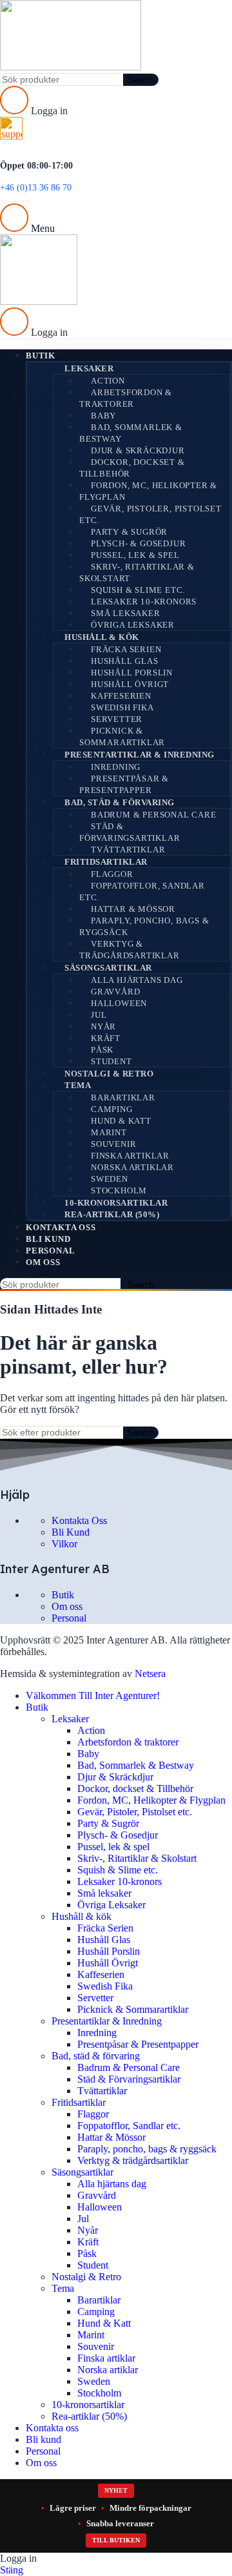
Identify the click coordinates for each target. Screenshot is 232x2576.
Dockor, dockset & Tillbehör (132, 468)
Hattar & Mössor (133, 909)
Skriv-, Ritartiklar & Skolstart (137, 572)
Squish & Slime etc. (138, 590)
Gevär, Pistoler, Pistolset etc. (150, 514)
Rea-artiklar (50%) (112, 1214)
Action (108, 381)
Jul (99, 1015)
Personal (69, 1618)
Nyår (103, 1026)
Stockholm (119, 1190)
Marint (109, 1132)
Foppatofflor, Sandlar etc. (142, 891)
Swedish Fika (122, 707)
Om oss (67, 1606)
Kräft (106, 1038)
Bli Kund (71, 1532)
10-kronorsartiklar (116, 1203)
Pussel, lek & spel (135, 555)
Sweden (110, 1179)
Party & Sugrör (129, 532)
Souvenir (113, 1144)
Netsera (150, 1674)
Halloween (119, 1003)
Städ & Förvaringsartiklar (130, 832)
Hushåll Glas (125, 661)
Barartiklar (123, 1097)
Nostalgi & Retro (109, 1074)
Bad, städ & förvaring (120, 802)
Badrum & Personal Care (154, 815)
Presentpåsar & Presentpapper (124, 784)
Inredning (116, 767)
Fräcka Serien (126, 649)
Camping (112, 1109)
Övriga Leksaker (133, 625)
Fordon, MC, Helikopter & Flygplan (148, 491)
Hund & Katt (121, 1121)
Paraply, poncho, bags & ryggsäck (144, 926)
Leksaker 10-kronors (144, 602)
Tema (78, 1085)
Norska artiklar (132, 1167)
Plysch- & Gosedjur (138, 543)
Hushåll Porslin (132, 673)
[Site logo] (71, 67)
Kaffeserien (121, 696)
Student (111, 1061)
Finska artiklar (130, 1156)
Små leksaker (126, 613)
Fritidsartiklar (106, 862)
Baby (103, 416)
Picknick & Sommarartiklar (122, 737)
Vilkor (64, 1544)
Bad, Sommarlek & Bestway (131, 433)
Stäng (12, 2570)
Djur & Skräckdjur (138, 450)
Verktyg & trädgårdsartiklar (130, 950)
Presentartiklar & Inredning (140, 755)
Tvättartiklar (128, 850)
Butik (63, 1595)
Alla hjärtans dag (137, 980)
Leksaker (89, 368)
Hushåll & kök (102, 637)
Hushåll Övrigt (130, 684)
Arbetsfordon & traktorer (126, 398)
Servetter (117, 719)
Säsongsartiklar (108, 968)
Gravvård (115, 992)
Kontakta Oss (79, 1520)
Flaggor (112, 874)
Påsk (102, 1050)
